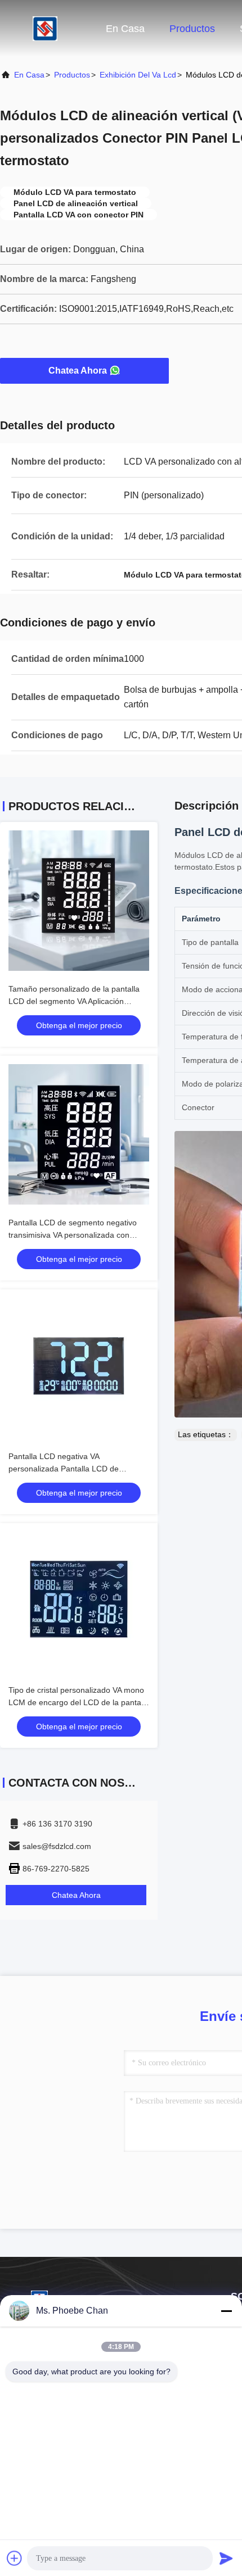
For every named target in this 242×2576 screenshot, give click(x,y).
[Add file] (15, 2558)
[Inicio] (45, 28)
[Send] (226, 2558)
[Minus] (226, 2311)
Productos (192, 29)
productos (72, 75)
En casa (125, 29)
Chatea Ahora (78, 371)
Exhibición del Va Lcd (138, 75)
